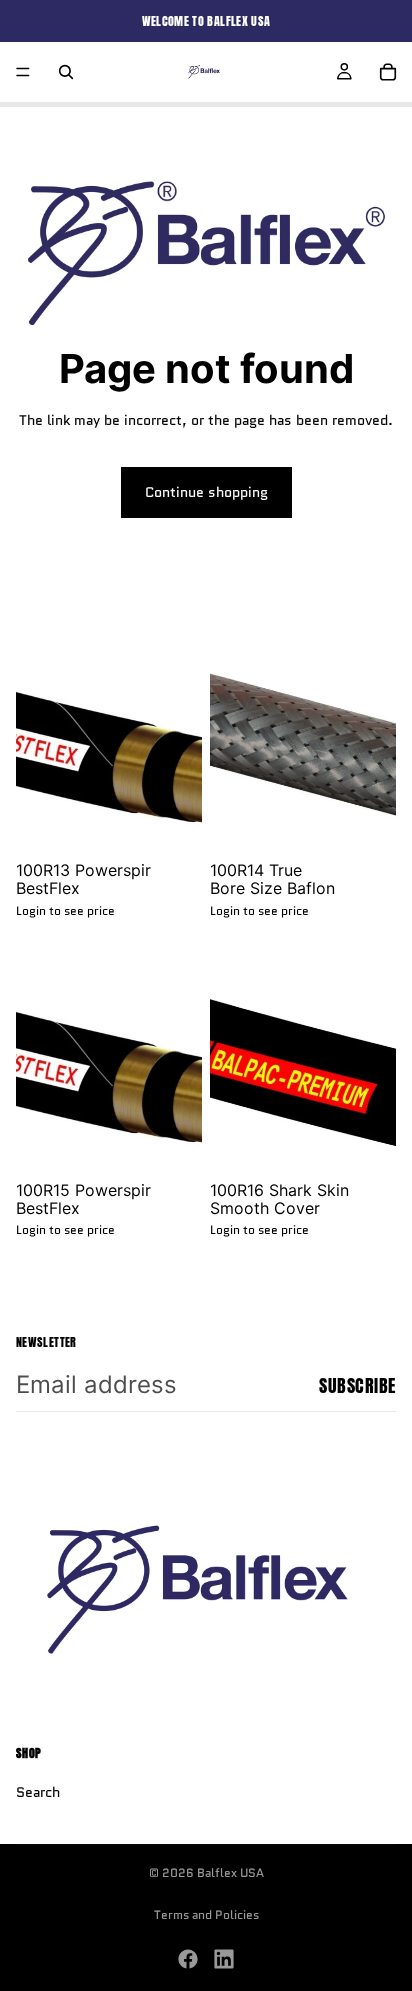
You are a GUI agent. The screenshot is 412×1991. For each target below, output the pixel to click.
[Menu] (23, 72)
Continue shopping (206, 492)
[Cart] (388, 72)
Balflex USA (230, 1872)
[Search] (66, 72)
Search (38, 1792)
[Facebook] (188, 1959)
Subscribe (357, 1385)
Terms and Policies (206, 1914)
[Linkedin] (224, 1959)
